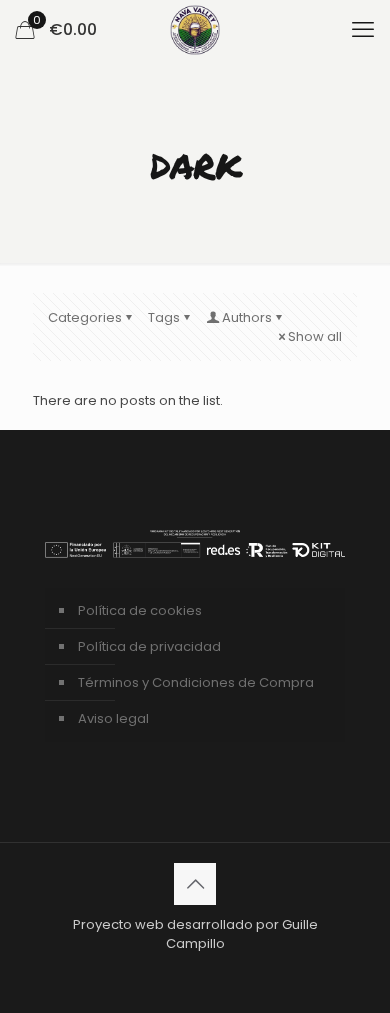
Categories (85, 317)
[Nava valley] (195, 30)
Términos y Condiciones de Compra (196, 682)
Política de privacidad (149, 646)
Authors (247, 317)
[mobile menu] (363, 30)
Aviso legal (113, 718)
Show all (315, 336)
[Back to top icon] (195, 884)
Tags (164, 317)
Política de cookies (140, 610)
